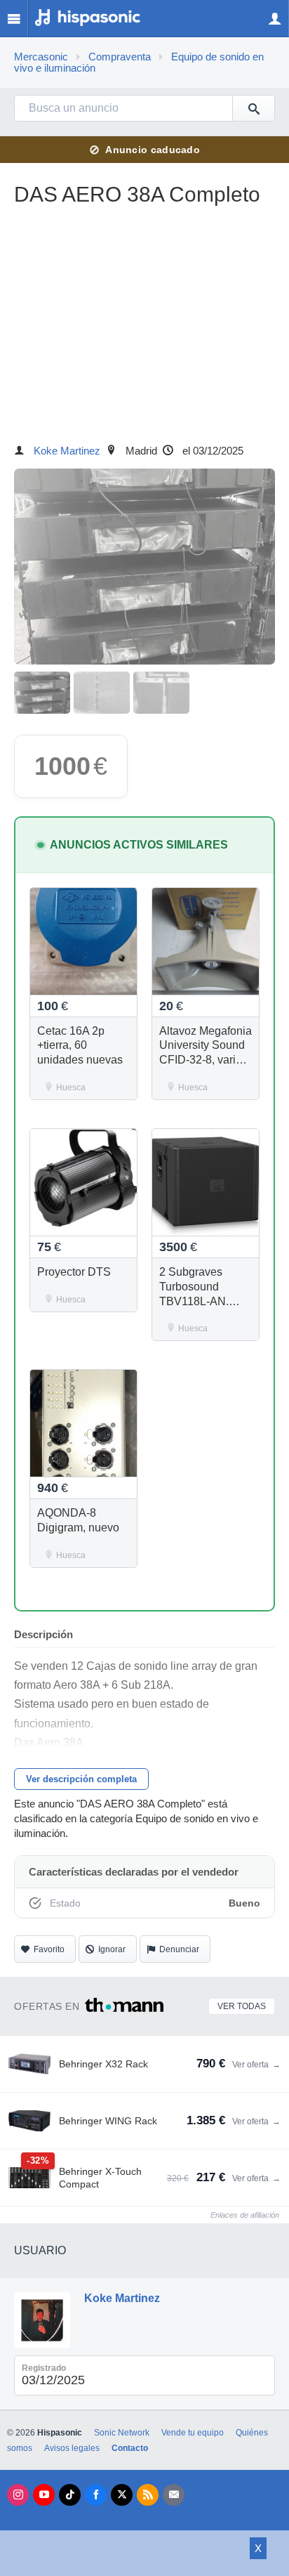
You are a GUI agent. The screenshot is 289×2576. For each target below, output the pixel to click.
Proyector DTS (74, 1272)
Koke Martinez (67, 451)
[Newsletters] (174, 2495)
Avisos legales (72, 2448)
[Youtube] (44, 2495)
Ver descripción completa (81, 1779)
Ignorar (112, 1949)
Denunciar (179, 1949)
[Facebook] (96, 2495)
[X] (122, 2495)
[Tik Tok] (70, 2495)
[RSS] (148, 2495)
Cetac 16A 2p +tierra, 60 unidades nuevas (80, 1046)
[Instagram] (18, 2495)
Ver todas (242, 2006)
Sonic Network (122, 2433)
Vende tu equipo (193, 2433)
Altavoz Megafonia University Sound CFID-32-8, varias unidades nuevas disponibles (206, 1060)
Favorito (49, 1949)
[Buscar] (253, 108)
